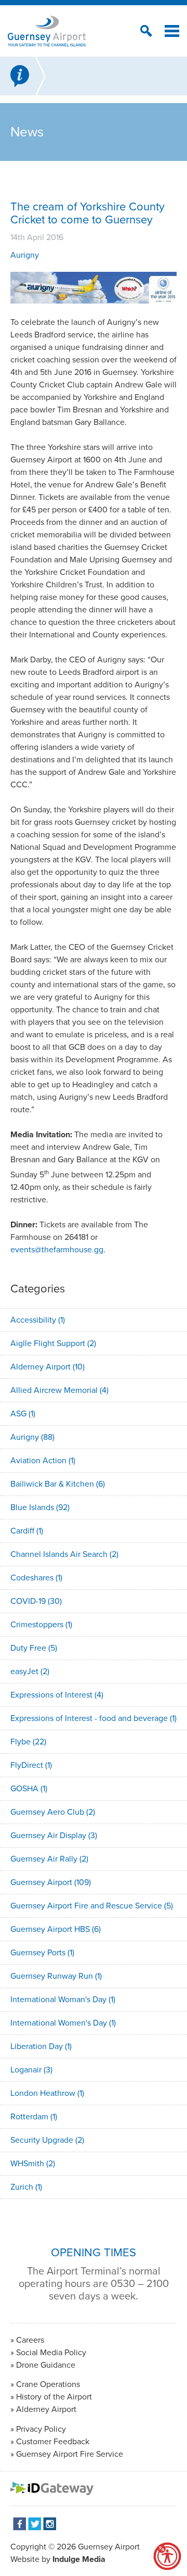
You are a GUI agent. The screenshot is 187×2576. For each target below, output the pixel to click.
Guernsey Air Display (54, 1835)
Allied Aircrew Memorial (59, 1390)
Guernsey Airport (51, 1882)
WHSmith (33, 2163)
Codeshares (36, 1578)
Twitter (35, 2524)
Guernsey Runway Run (56, 1976)
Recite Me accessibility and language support (167, 2556)
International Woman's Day (63, 1999)
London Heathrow (47, 2093)
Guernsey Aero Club (53, 1812)
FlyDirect (31, 1765)
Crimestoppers (41, 1624)
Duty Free (34, 1648)
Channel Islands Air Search (64, 1554)
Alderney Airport (48, 1367)
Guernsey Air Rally (49, 1859)
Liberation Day (41, 2046)
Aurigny (25, 255)
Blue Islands (40, 1507)
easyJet (30, 1671)
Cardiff (27, 1531)
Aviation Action (43, 1460)
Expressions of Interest (57, 1695)
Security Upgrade (47, 2140)
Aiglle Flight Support (53, 1343)
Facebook (19, 2524)
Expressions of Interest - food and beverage (94, 1718)
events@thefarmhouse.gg (57, 1249)
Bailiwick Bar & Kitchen (58, 1484)
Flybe (28, 1742)
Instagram (50, 2524)
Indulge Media (79, 2559)
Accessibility (38, 1320)
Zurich (26, 2187)
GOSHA (29, 1788)
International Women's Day (63, 2023)
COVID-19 (36, 1601)
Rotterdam (34, 2116)
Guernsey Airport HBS (56, 1929)
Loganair (31, 2070)
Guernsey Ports (42, 1952)
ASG (23, 1413)
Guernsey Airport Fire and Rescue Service (92, 1906)
